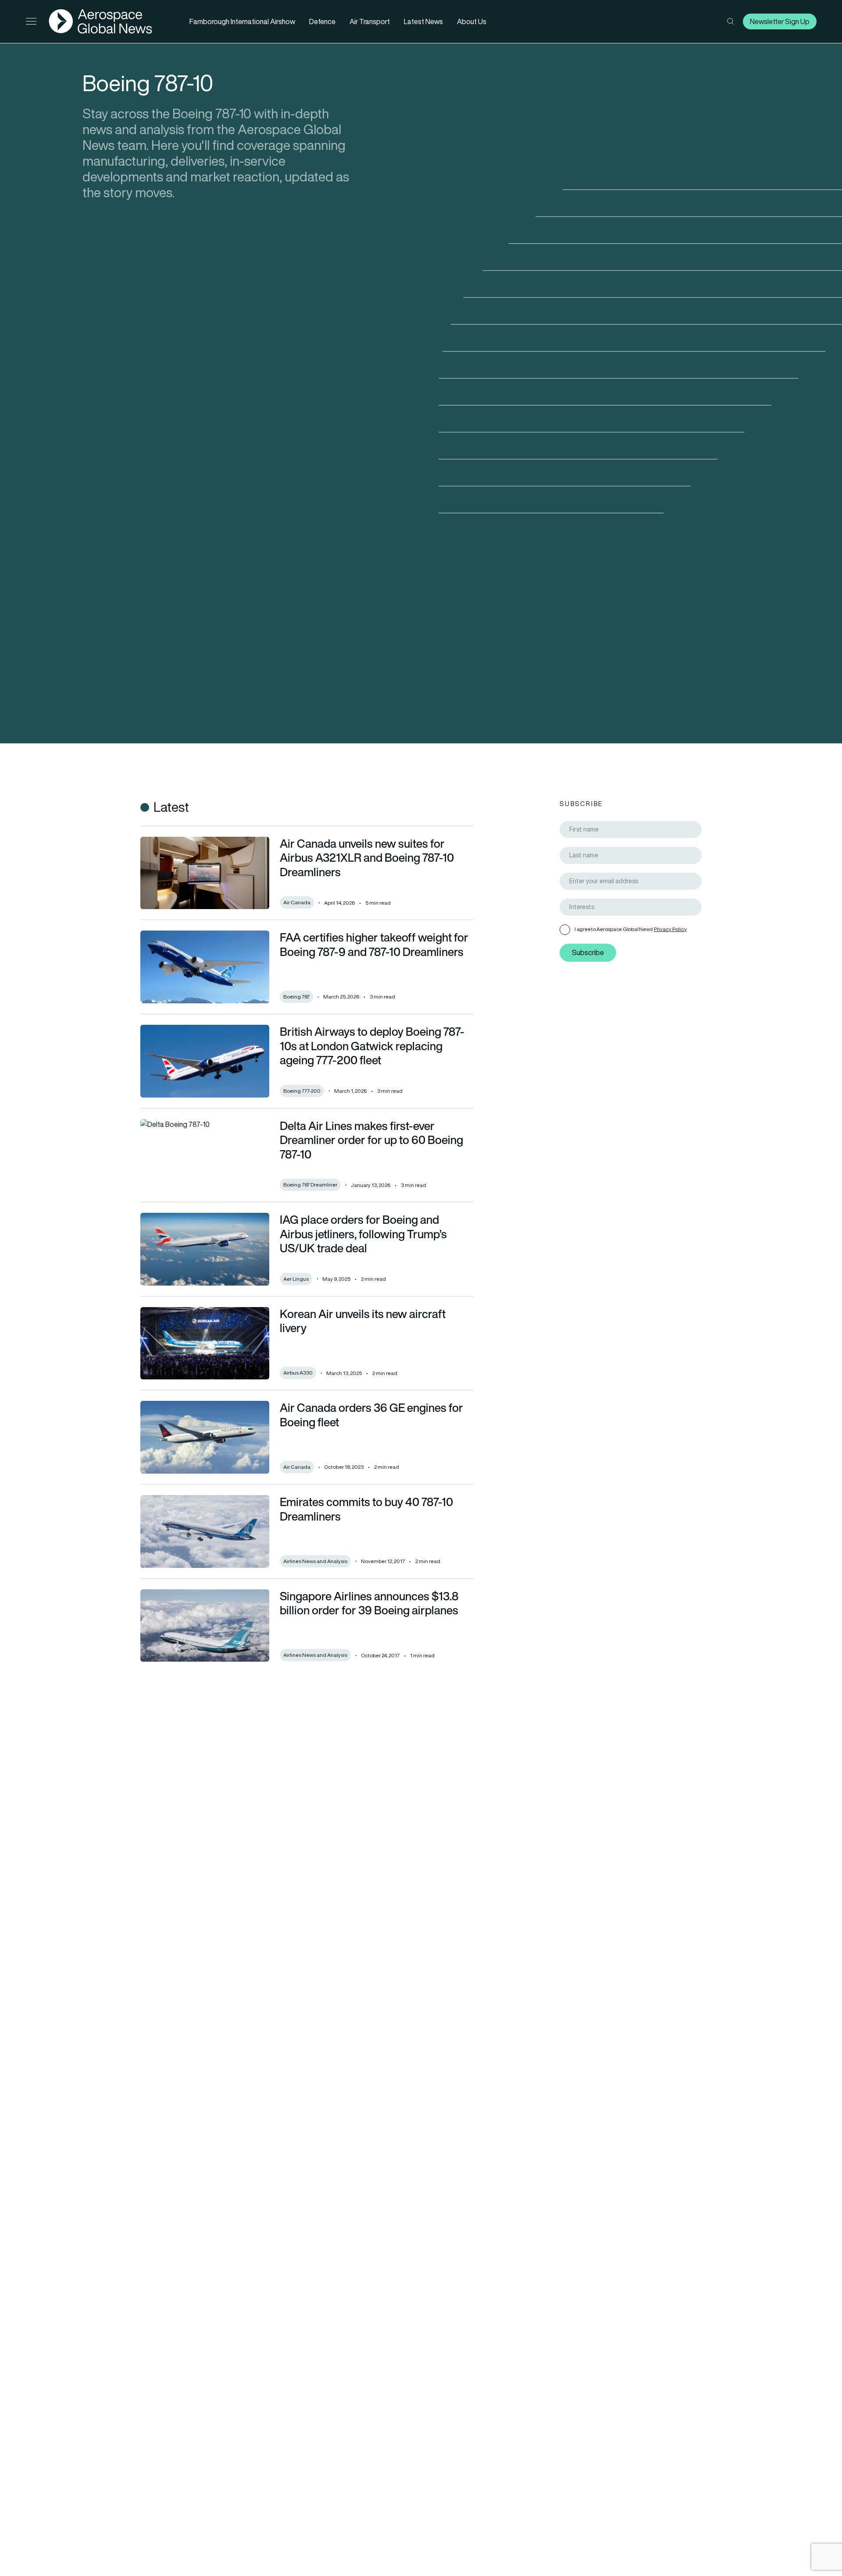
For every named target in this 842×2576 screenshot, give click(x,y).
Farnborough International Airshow (242, 21)
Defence (322, 21)
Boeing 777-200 (302, 1091)
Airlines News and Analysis (315, 1561)
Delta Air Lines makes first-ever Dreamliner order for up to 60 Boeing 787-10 (371, 1140)
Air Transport (370, 21)
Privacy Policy (670, 929)
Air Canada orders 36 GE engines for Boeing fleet (371, 1415)
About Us (472, 21)
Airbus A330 (298, 1373)
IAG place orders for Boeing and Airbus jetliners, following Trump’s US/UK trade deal (363, 1234)
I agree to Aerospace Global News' (631, 929)
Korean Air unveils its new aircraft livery (363, 1321)
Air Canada (297, 902)
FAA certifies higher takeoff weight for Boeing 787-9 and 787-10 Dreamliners (374, 944)
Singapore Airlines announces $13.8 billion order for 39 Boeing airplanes (369, 1603)
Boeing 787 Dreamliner (310, 1185)
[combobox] (631, 907)
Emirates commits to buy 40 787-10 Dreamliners (366, 1509)
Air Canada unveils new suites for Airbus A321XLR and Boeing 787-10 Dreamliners (367, 858)
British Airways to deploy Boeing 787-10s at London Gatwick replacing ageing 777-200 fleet (372, 1046)
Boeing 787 (296, 997)
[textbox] (634, 907)
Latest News (423, 21)
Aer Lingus (296, 1279)
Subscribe (588, 952)
